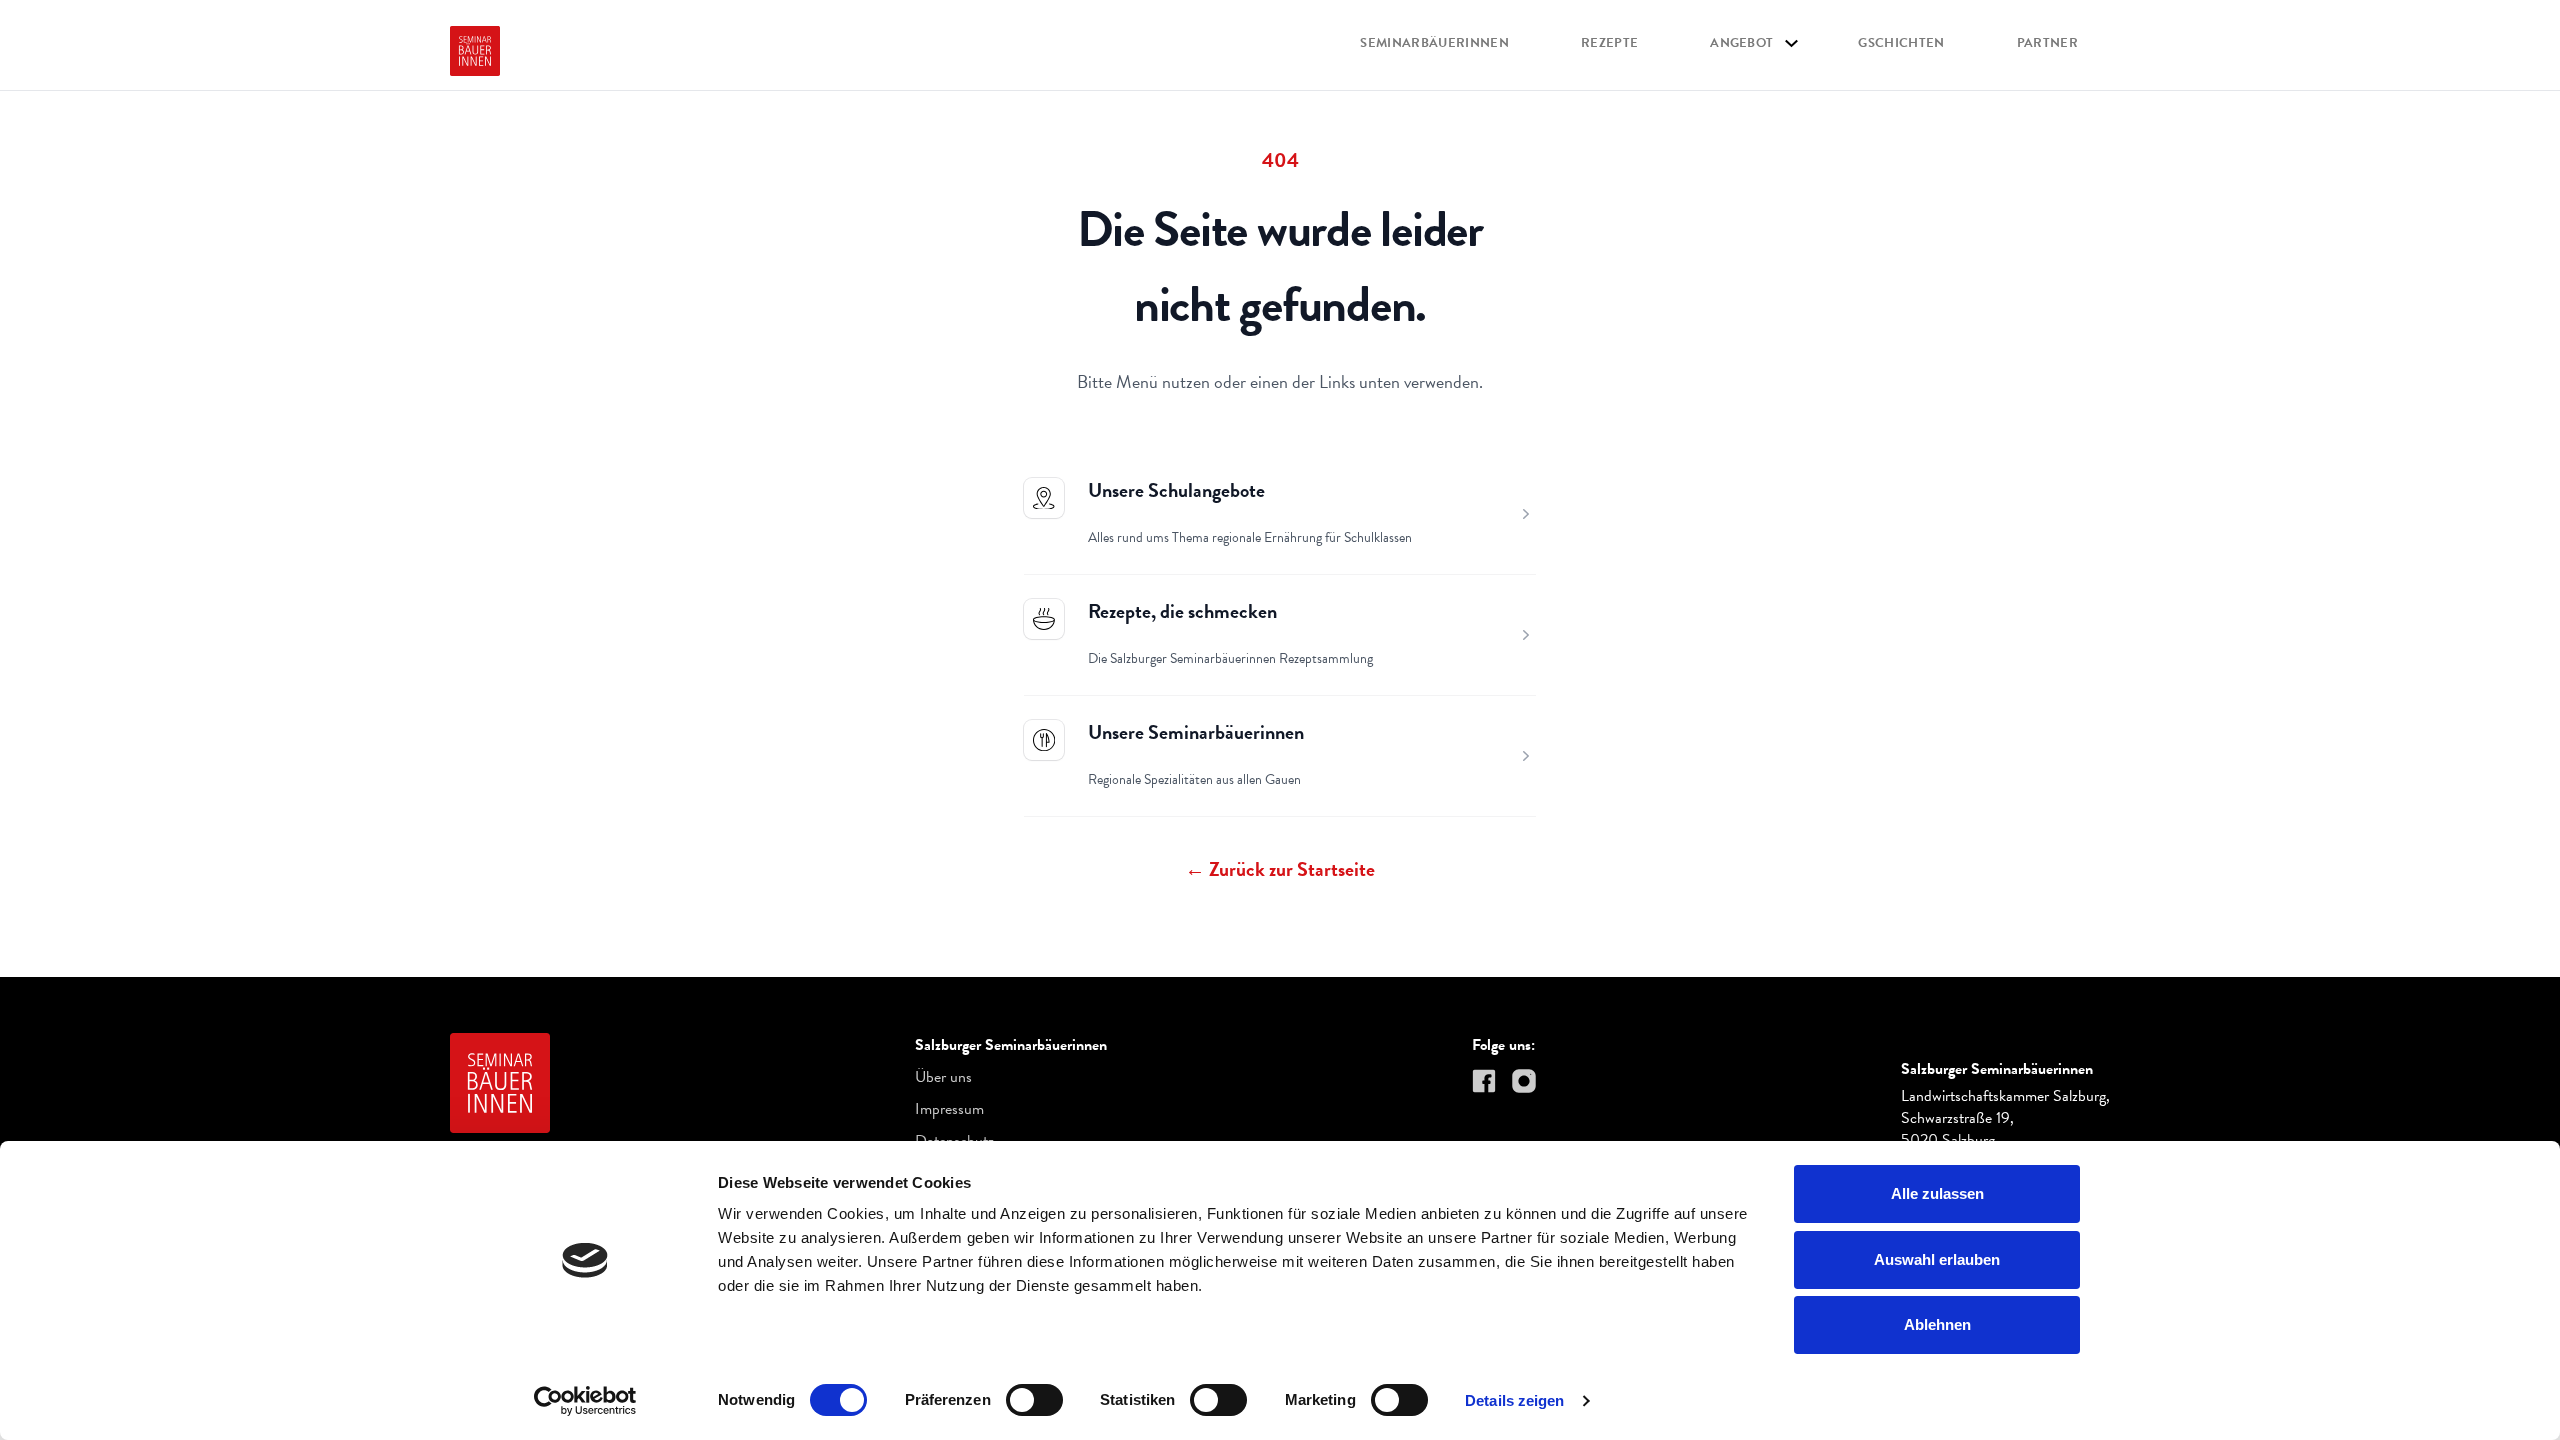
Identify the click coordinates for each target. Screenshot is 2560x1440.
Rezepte (1609, 43)
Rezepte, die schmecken (1182, 611)
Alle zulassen (1937, 1193)
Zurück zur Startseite (1280, 869)
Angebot (1741, 43)
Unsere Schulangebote (1176, 490)
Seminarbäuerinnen (1434, 43)
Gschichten (1901, 43)
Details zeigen (1514, 1400)
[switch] (1034, 1400)
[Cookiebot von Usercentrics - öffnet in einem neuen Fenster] (585, 1401)
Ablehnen (1937, 1324)
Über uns (943, 1077)
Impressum (949, 1109)
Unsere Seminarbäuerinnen (1196, 732)
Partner (2047, 43)
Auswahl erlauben (1937, 1259)
